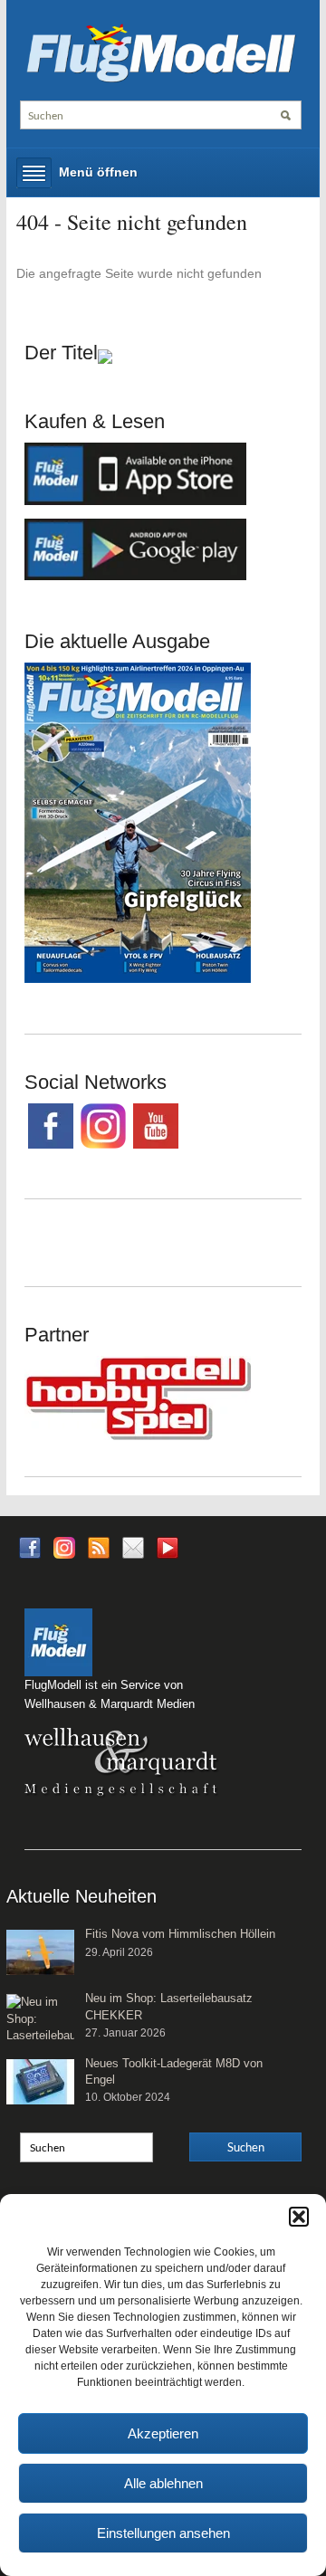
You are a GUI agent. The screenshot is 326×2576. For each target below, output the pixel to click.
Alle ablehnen (163, 2483)
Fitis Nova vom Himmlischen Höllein (180, 1934)
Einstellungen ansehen (163, 2533)
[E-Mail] (133, 1546)
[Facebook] (30, 1546)
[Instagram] (64, 1546)
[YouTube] (168, 1553)
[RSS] (99, 1546)
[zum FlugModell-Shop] (138, 822)
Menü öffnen (98, 172)
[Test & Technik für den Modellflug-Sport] (161, 52)
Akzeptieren (163, 2433)
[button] (299, 2217)
